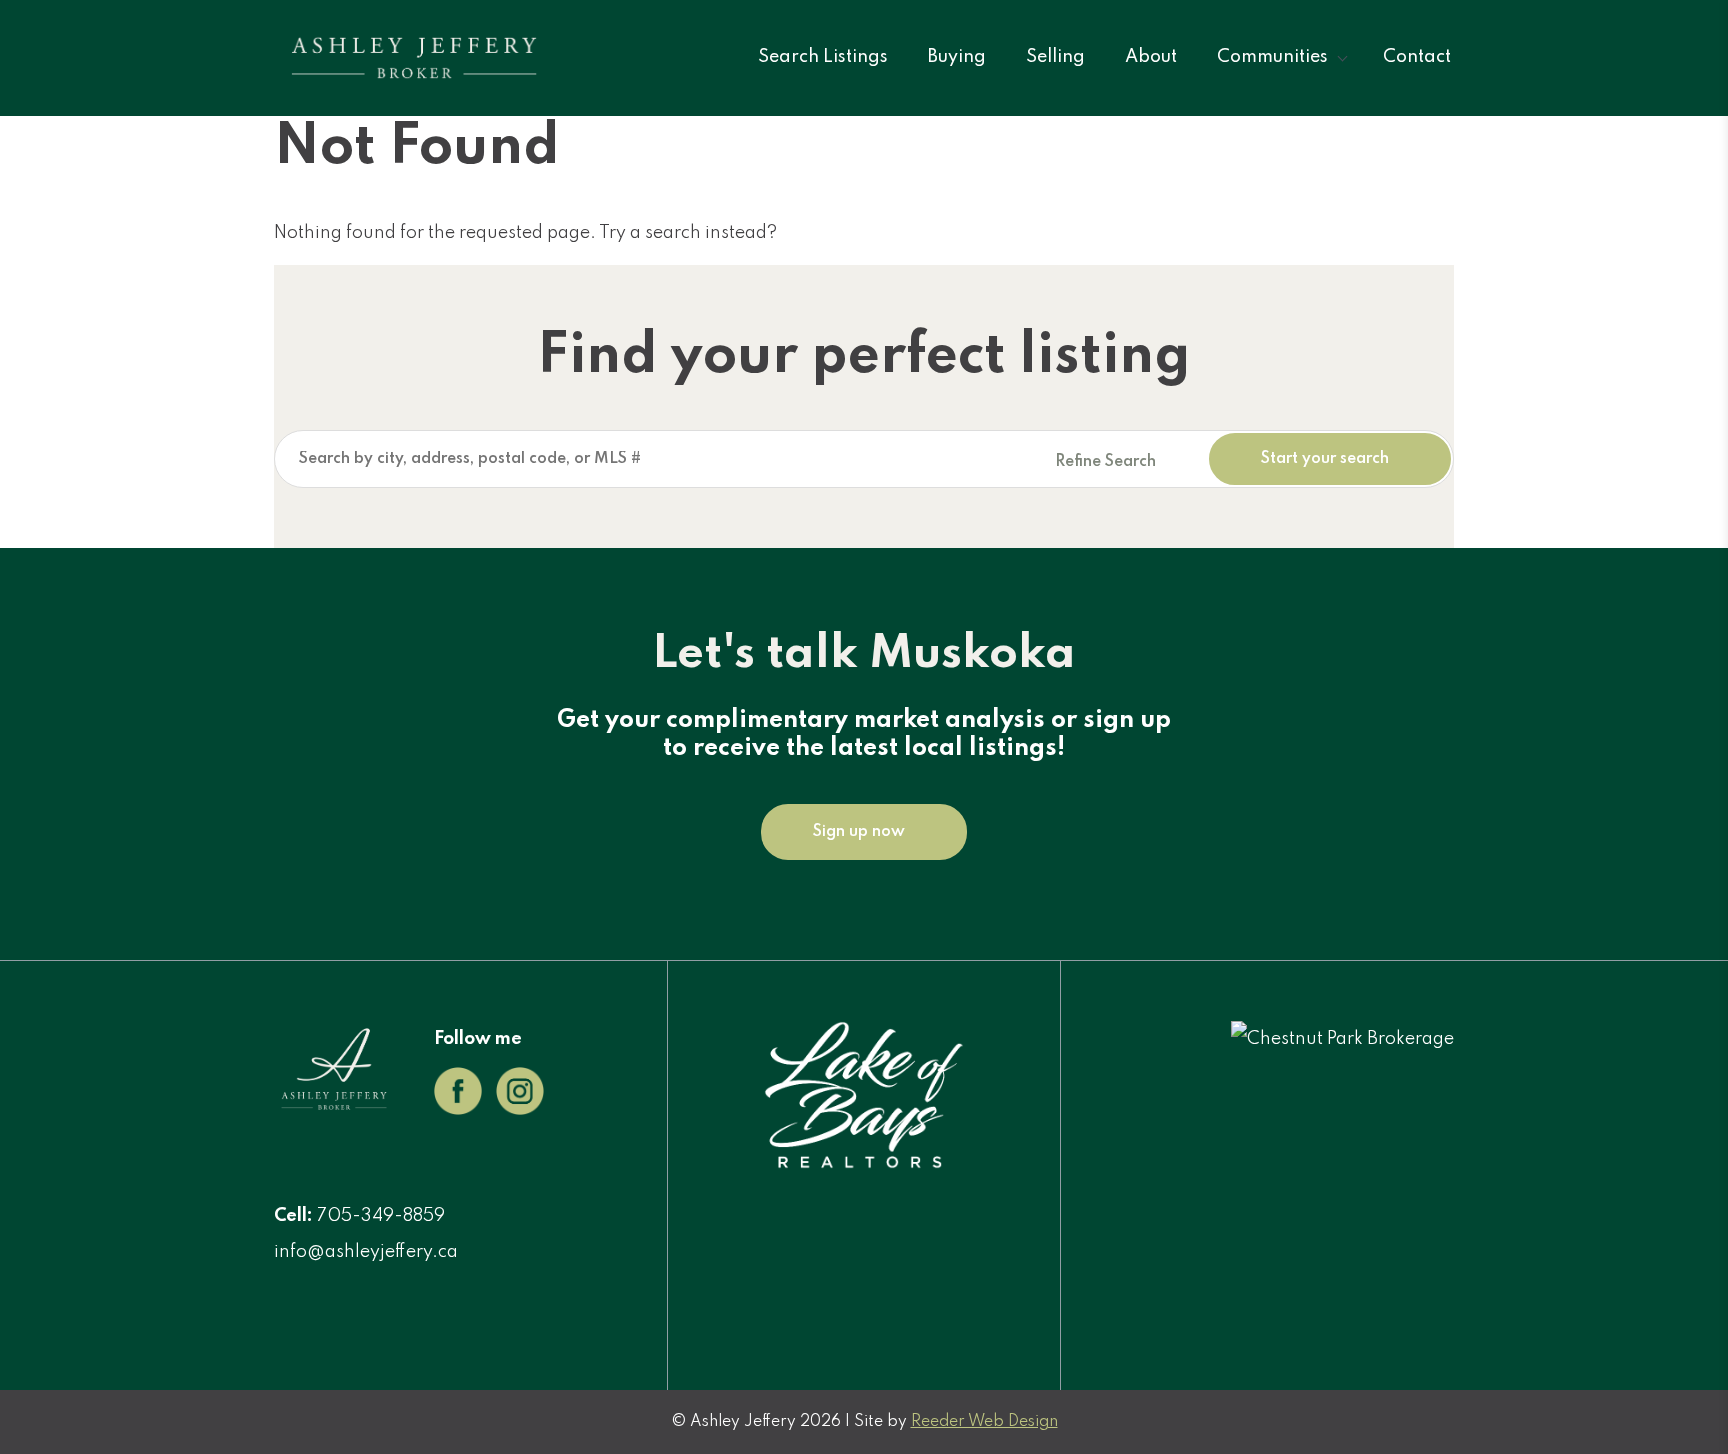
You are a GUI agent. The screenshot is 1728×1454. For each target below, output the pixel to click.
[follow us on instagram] (520, 1110)
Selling (1055, 57)
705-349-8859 (381, 1216)
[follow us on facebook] (458, 1110)
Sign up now (859, 832)
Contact (1417, 57)
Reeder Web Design (984, 1422)
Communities (1272, 57)
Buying (957, 57)
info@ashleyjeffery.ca (366, 1252)
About (1151, 57)
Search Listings (823, 57)
